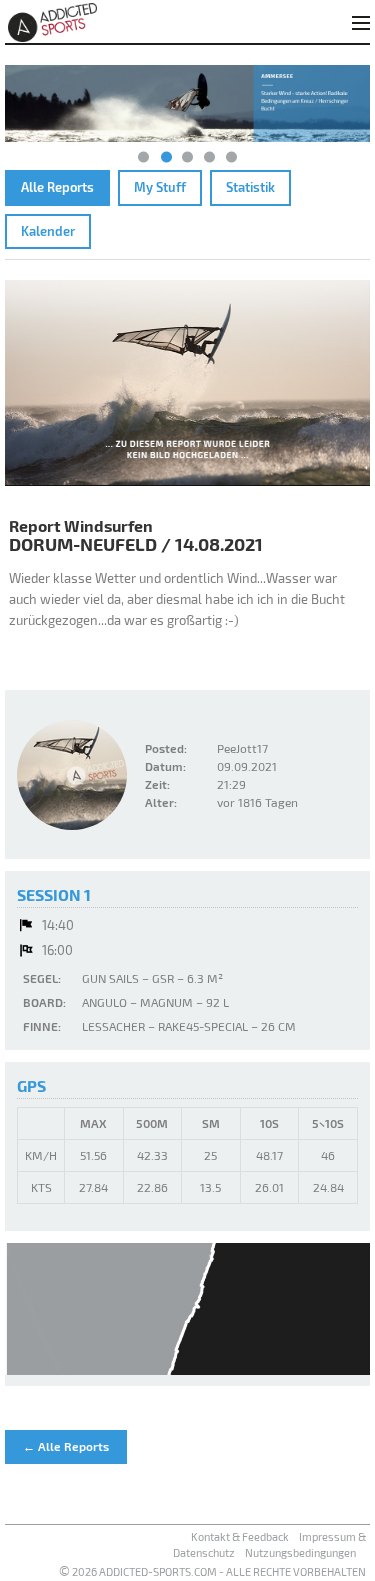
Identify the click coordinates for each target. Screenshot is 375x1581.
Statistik (250, 187)
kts (41, 1187)
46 (328, 1155)
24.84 (328, 1187)
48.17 (269, 1155)
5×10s (328, 1123)
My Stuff (160, 187)
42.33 (152, 1155)
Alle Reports (57, 187)
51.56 (93, 1155)
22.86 (152, 1187)
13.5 (210, 1187)
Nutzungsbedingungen (300, 1552)
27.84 (93, 1187)
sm (211, 1123)
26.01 (269, 1187)
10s (269, 1123)
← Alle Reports (66, 1446)
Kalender (48, 231)
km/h (41, 1155)
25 (210, 1155)
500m (152, 1123)
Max (93, 1123)
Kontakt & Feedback (240, 1536)
